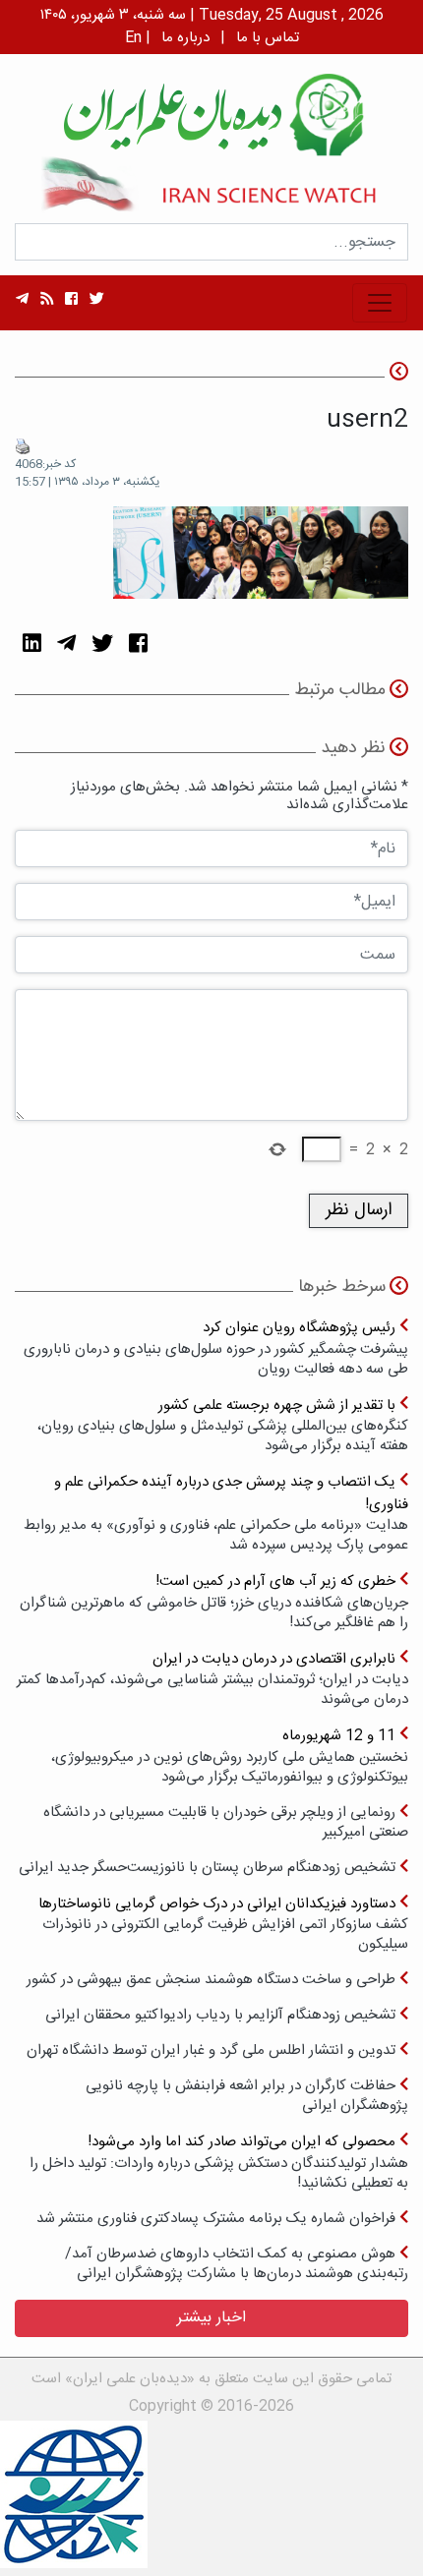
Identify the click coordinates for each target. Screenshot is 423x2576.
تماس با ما (268, 38)
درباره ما (185, 38)
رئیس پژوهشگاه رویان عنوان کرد (216, 1347)
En (133, 38)
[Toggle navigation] (380, 303)
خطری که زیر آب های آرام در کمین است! (214, 1601)
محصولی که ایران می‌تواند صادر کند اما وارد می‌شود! (219, 2162)
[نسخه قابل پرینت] (23, 446)
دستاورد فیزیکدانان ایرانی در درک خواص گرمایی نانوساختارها (223, 1924)
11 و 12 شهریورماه (230, 1756)
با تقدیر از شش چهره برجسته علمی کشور (223, 1425)
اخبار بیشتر (211, 2318)
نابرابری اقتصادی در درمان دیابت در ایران (212, 1679)
